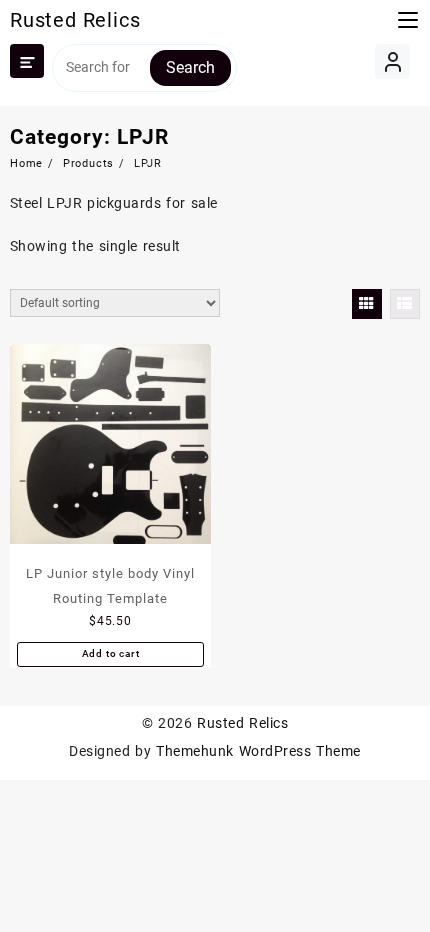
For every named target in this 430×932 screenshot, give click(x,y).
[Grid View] (367, 304)
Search (190, 67)
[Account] (392, 61)
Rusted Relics (75, 20)
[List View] (405, 304)
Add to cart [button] (111, 653)
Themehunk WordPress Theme (258, 751)
